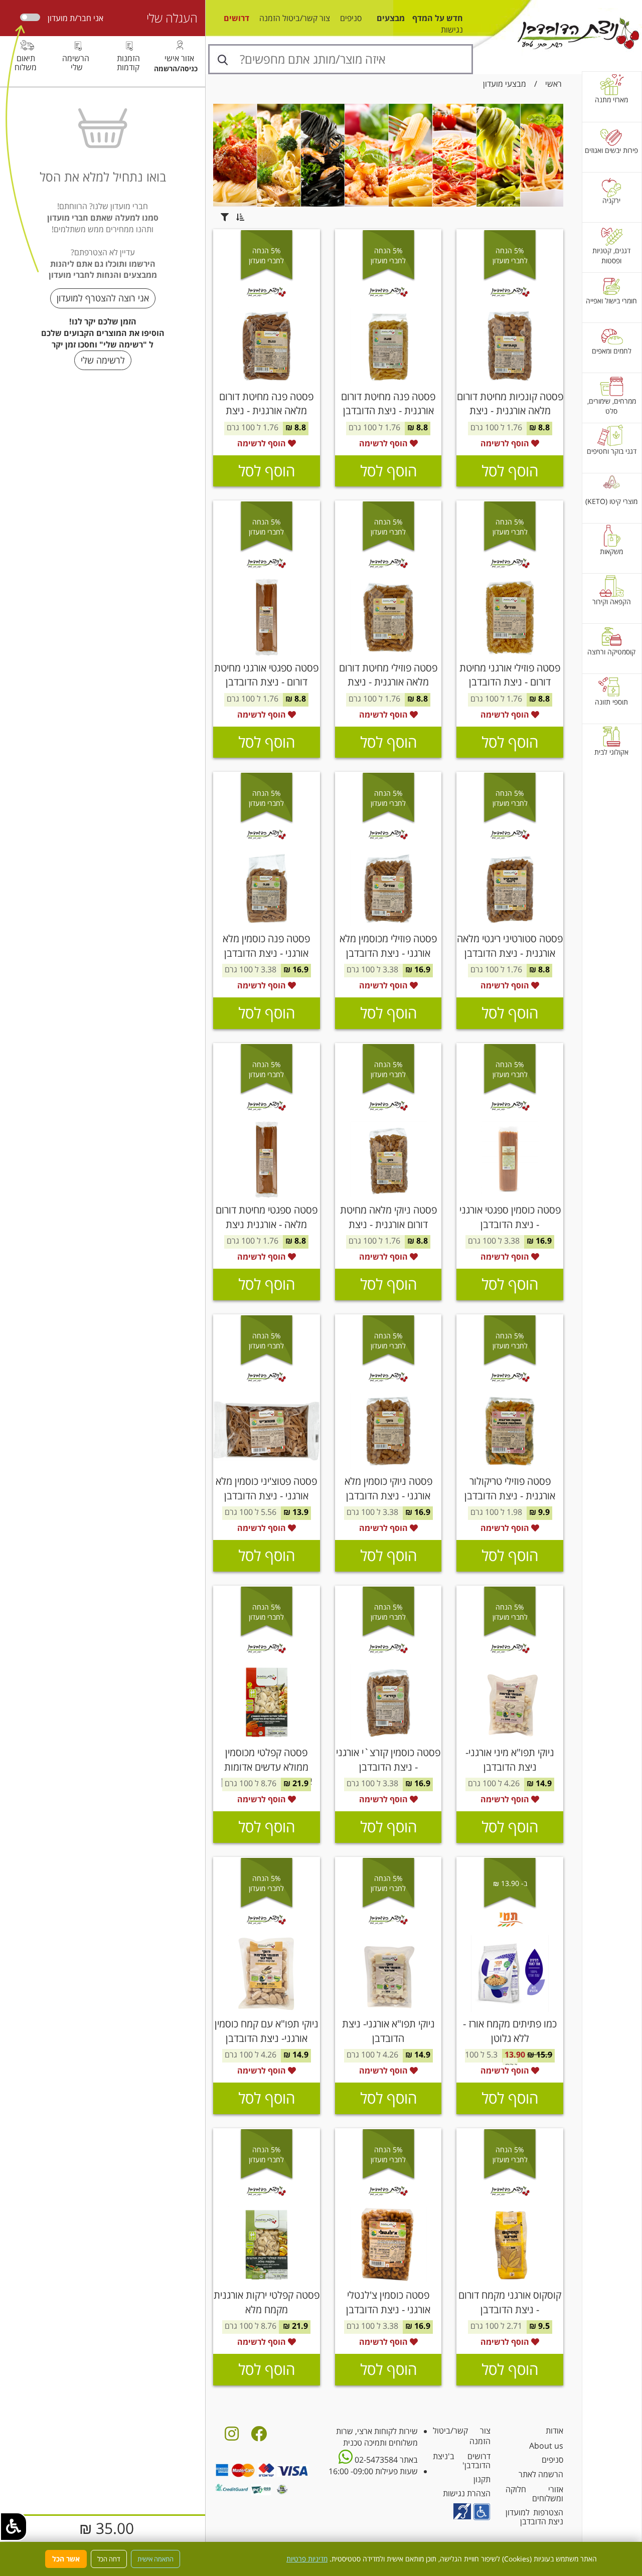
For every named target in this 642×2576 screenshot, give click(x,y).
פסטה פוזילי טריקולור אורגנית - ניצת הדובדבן (510, 1488)
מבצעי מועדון (505, 84)
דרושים (236, 18)
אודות (554, 2431)
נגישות (452, 30)
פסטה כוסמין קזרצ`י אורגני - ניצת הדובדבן (388, 1760)
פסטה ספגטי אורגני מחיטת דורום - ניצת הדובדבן (266, 675)
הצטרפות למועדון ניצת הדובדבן (534, 2517)
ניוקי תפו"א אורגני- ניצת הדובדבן (388, 2031)
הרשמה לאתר (541, 2474)
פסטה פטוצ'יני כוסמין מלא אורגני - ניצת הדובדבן (266, 1488)
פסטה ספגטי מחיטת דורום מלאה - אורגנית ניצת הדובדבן (267, 1224)
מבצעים (391, 18)
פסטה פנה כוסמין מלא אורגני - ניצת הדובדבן (266, 946)
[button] (14, 2527)
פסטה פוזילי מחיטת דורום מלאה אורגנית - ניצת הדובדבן (388, 682)
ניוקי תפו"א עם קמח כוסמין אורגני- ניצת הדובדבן (267, 2031)
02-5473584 (375, 2460)
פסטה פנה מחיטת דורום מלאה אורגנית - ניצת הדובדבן (266, 411)
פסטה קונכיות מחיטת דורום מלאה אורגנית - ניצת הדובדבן (510, 411)
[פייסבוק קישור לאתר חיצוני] (259, 2437)
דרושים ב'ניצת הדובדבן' (462, 2461)
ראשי (553, 84)
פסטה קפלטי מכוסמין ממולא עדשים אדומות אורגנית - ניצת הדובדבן (267, 1767)
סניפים (351, 18)
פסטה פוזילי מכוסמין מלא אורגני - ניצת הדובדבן (388, 946)
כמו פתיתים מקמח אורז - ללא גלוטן (510, 2031)
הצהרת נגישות (467, 2493)
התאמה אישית (155, 2559)
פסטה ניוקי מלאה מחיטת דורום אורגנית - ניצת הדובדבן (388, 1224)
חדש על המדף (438, 18)
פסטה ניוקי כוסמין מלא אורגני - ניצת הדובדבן (388, 1488)
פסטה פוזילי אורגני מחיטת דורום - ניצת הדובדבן (510, 675)
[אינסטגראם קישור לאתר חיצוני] (232, 2437)
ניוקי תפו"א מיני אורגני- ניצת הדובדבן (510, 1760)
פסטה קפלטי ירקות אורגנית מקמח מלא (267, 2302)
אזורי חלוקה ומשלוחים (534, 2494)
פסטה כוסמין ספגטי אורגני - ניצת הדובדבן (510, 1217)
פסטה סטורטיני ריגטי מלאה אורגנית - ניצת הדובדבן (510, 946)
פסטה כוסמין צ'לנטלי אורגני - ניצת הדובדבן (388, 2302)
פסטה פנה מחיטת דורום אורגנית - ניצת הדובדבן (388, 404)
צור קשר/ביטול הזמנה (295, 18)
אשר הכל (66, 2559)
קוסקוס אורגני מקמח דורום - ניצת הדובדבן (510, 2302)
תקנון (482, 2479)
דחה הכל (109, 2559)
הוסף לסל (510, 471)
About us (546, 2446)
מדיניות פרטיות (307, 2559)
